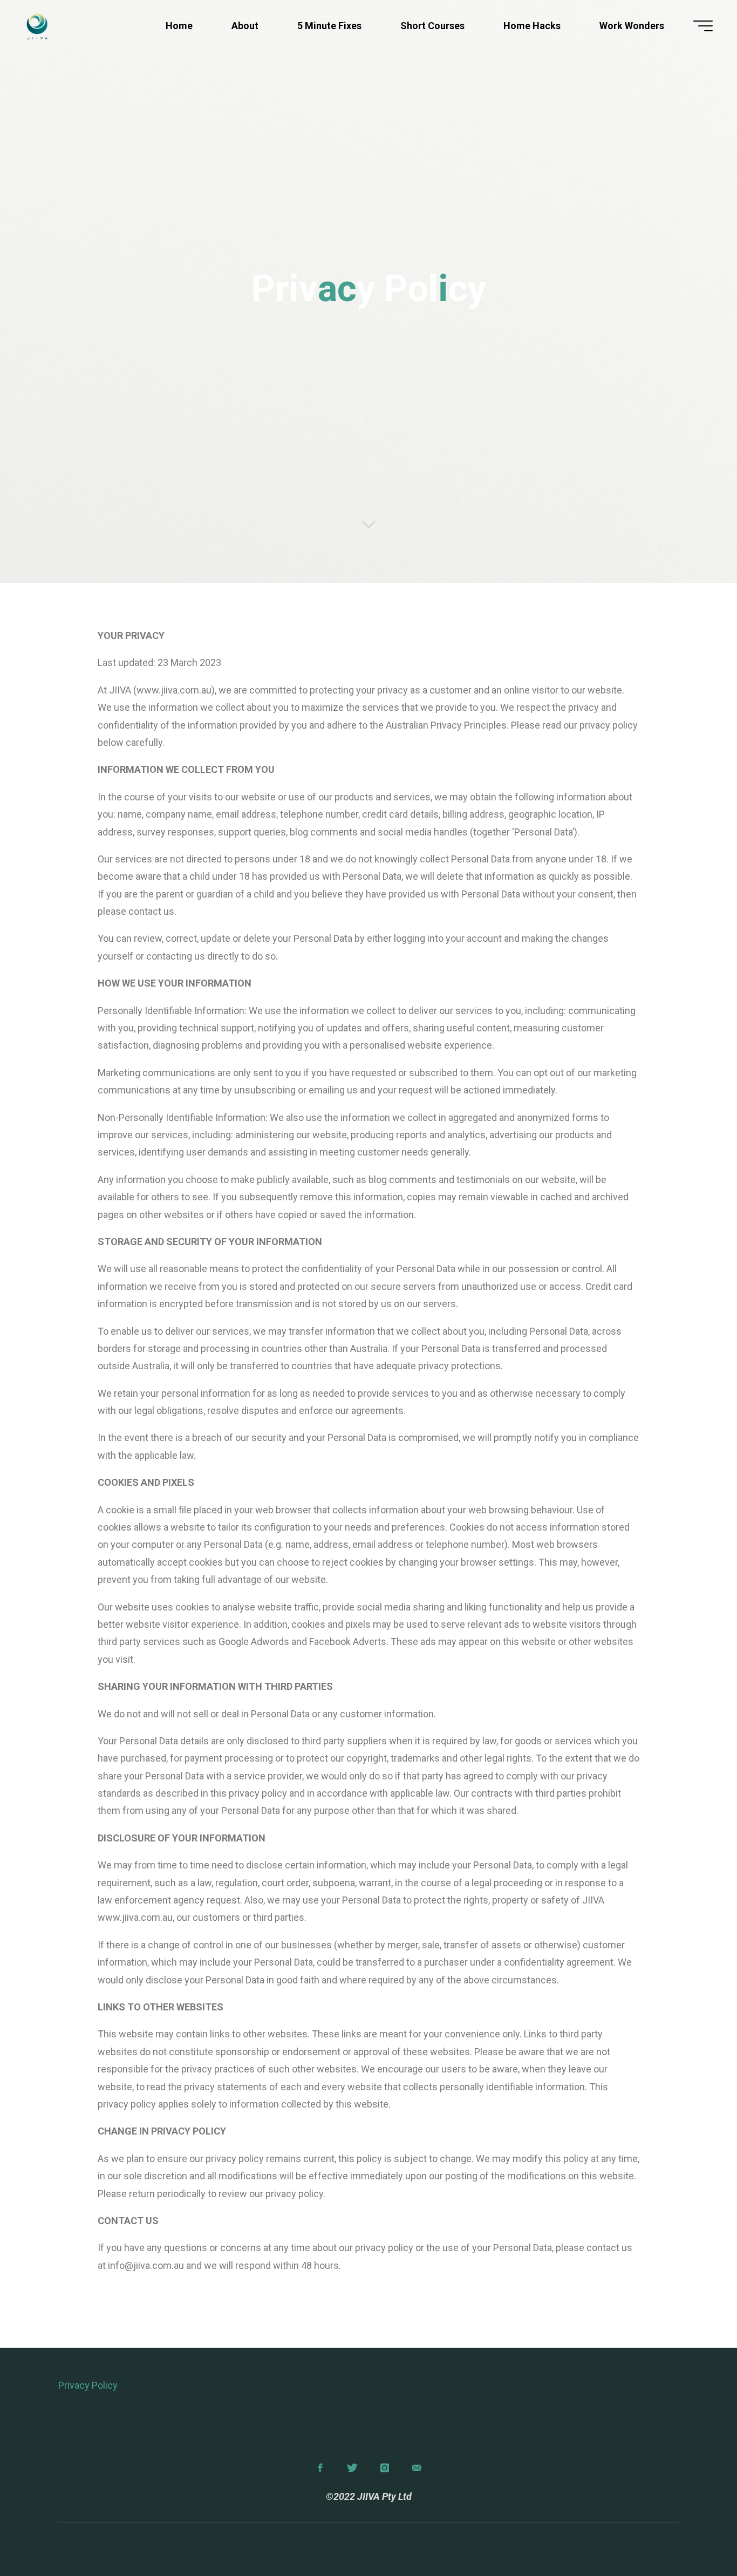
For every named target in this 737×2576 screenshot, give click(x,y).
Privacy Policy (88, 2385)
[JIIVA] (37, 26)
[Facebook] (320, 2468)
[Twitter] (353, 2468)
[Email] (417, 2468)
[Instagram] (384, 2468)
